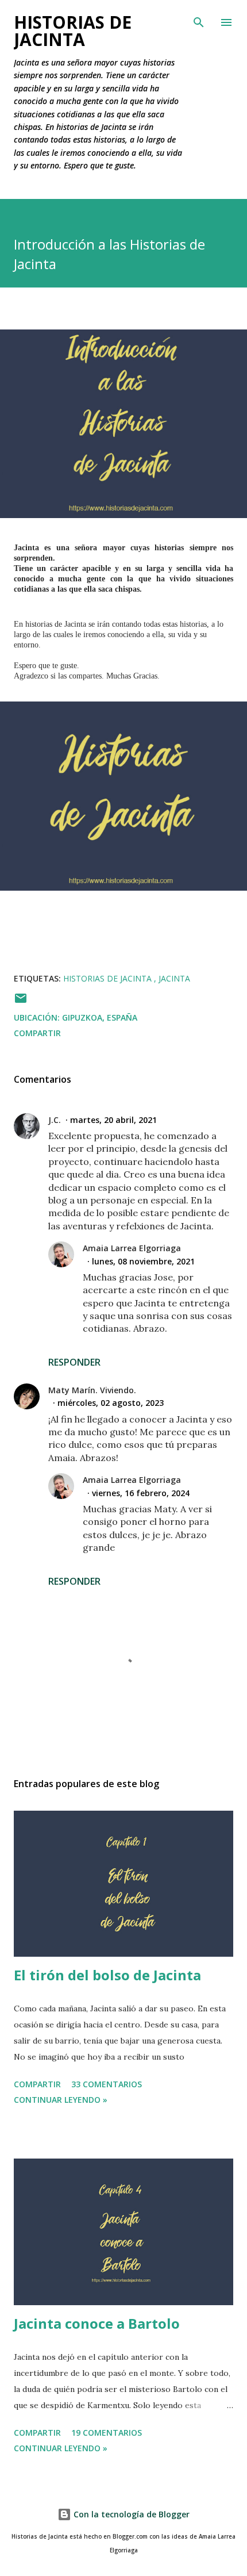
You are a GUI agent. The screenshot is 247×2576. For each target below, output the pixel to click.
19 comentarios (107, 2433)
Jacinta (174, 978)
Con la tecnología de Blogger (130, 2514)
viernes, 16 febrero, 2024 (141, 1493)
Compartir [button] (37, 1033)
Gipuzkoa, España (100, 1017)
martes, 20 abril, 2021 (113, 1120)
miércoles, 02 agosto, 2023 (111, 1403)
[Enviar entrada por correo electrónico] (21, 1002)
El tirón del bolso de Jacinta (107, 1975)
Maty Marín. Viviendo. (92, 1390)
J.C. (55, 1120)
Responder (74, 1362)
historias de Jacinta (109, 978)
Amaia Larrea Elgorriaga (132, 1248)
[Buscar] (199, 21)
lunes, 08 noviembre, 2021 (143, 1261)
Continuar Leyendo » (61, 2100)
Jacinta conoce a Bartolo (97, 2323)
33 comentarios (107, 2084)
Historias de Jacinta (73, 31)
